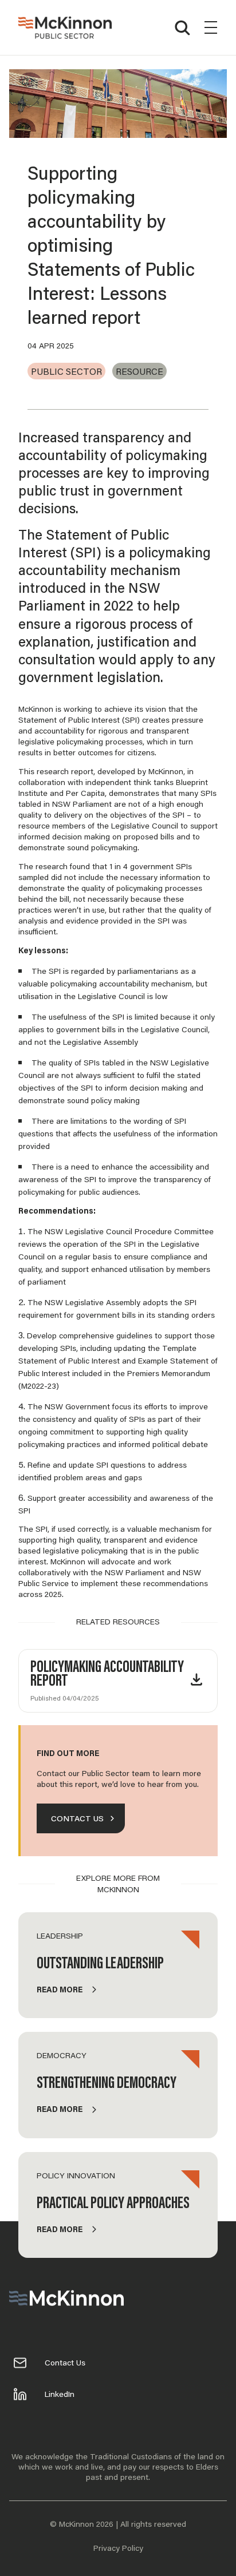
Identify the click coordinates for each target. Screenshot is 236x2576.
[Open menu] (211, 27)
